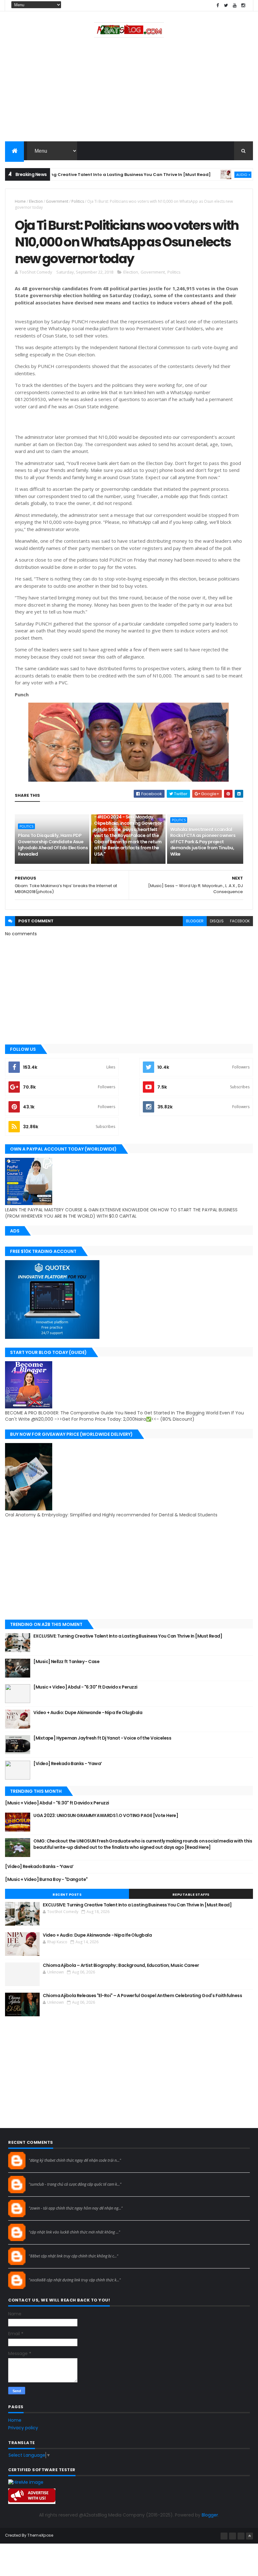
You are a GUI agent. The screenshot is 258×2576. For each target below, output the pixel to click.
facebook (240, 921)
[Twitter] (241, 2536)
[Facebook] (224, 2536)
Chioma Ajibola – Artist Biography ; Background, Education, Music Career (121, 1965)
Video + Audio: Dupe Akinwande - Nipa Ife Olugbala (88, 1713)
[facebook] (218, 6)
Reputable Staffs (191, 1894)
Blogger (210, 2515)
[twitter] (226, 6)
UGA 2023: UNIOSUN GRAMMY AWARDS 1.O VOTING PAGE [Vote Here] (106, 1815)
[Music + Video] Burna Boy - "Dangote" (46, 1879)
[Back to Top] (250, 2536)
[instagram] (243, 6)
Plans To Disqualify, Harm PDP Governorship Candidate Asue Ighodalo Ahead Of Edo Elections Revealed (53, 845)
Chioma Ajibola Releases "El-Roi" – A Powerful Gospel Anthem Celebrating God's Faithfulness (142, 1996)
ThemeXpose (40, 2535)
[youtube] (235, 6)
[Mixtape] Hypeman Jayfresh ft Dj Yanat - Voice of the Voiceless (102, 1738)
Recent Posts (67, 1894)
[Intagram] (233, 2536)
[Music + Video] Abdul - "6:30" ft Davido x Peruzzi (86, 1687)
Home (20, 201)
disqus (217, 921)
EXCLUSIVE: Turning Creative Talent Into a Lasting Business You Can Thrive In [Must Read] (128, 1636)
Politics (78, 201)
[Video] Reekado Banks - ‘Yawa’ (67, 1764)
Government (57, 201)
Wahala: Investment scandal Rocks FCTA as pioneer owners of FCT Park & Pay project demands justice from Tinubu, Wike (203, 842)
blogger (195, 921)
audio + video (218, 175)
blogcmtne (40, 2154)
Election (36, 201)
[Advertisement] (129, 91)
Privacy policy (23, 2428)
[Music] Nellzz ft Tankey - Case (66, 1662)
